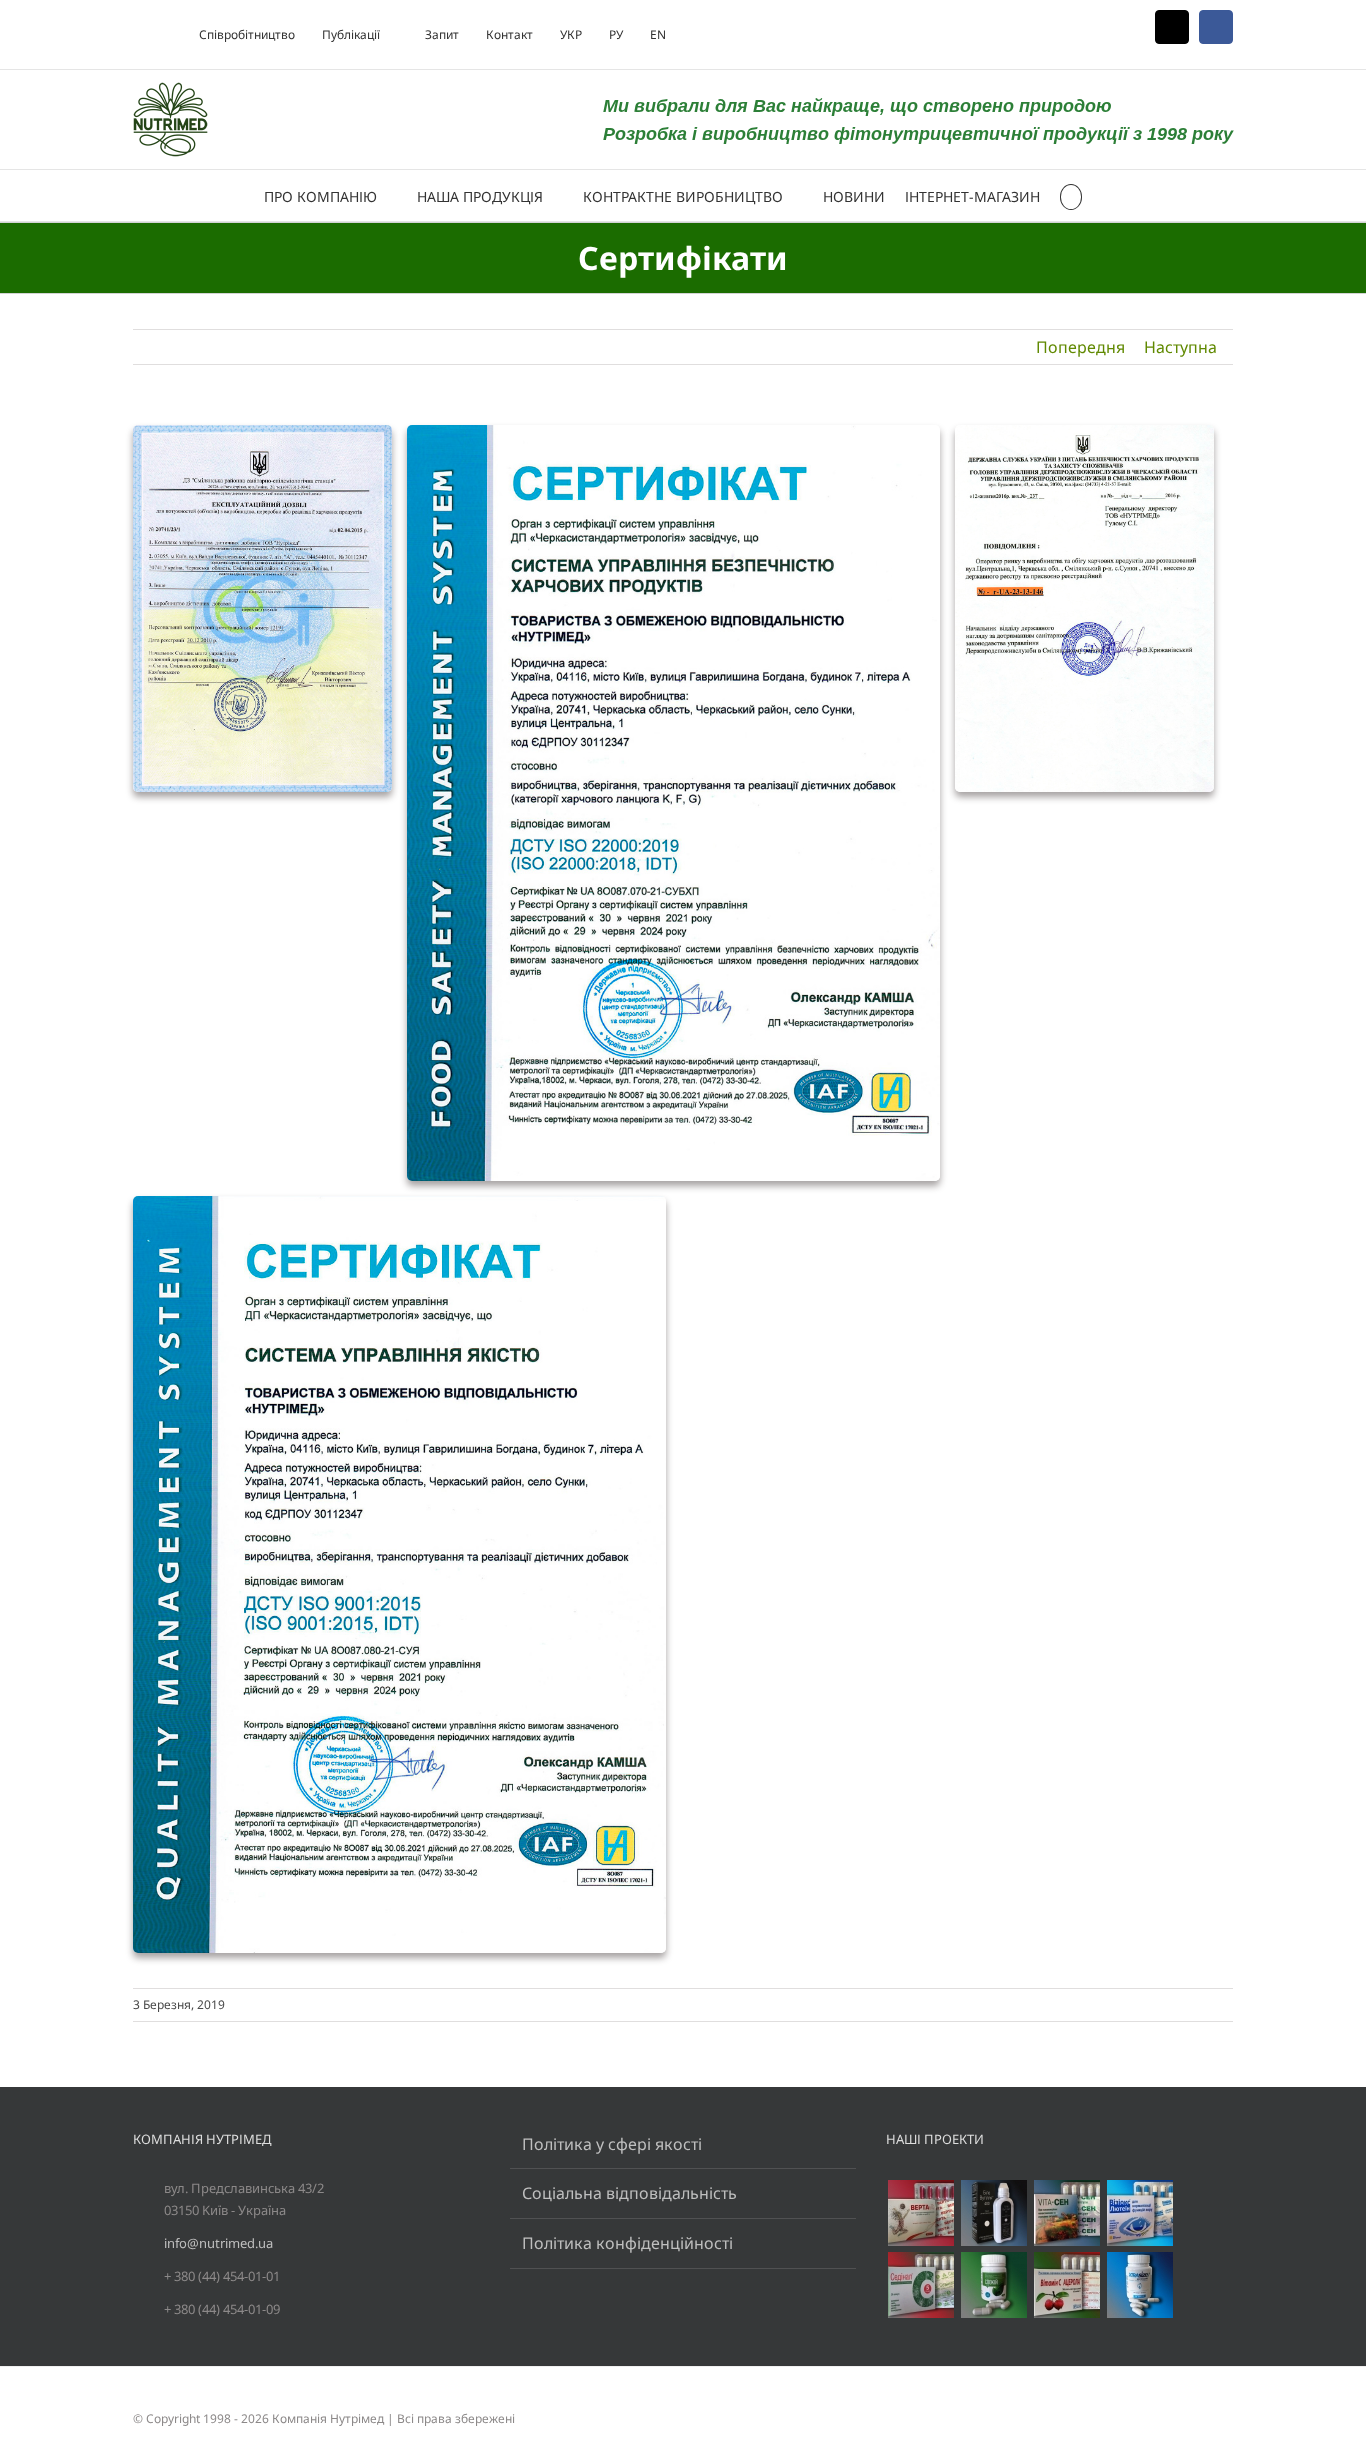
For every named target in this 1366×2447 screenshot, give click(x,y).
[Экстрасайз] (1139, 2285)
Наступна (1180, 347)
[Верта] (920, 2213)
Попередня (1080, 347)
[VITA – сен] (1066, 2213)
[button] (1071, 195)
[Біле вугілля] (993, 2213)
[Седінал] (920, 2285)
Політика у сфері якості (612, 2144)
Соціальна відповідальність (629, 2193)
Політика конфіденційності (627, 2243)
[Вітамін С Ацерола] (1066, 2285)
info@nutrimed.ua (218, 2243)
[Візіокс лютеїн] (1139, 2213)
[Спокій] (993, 2285)
